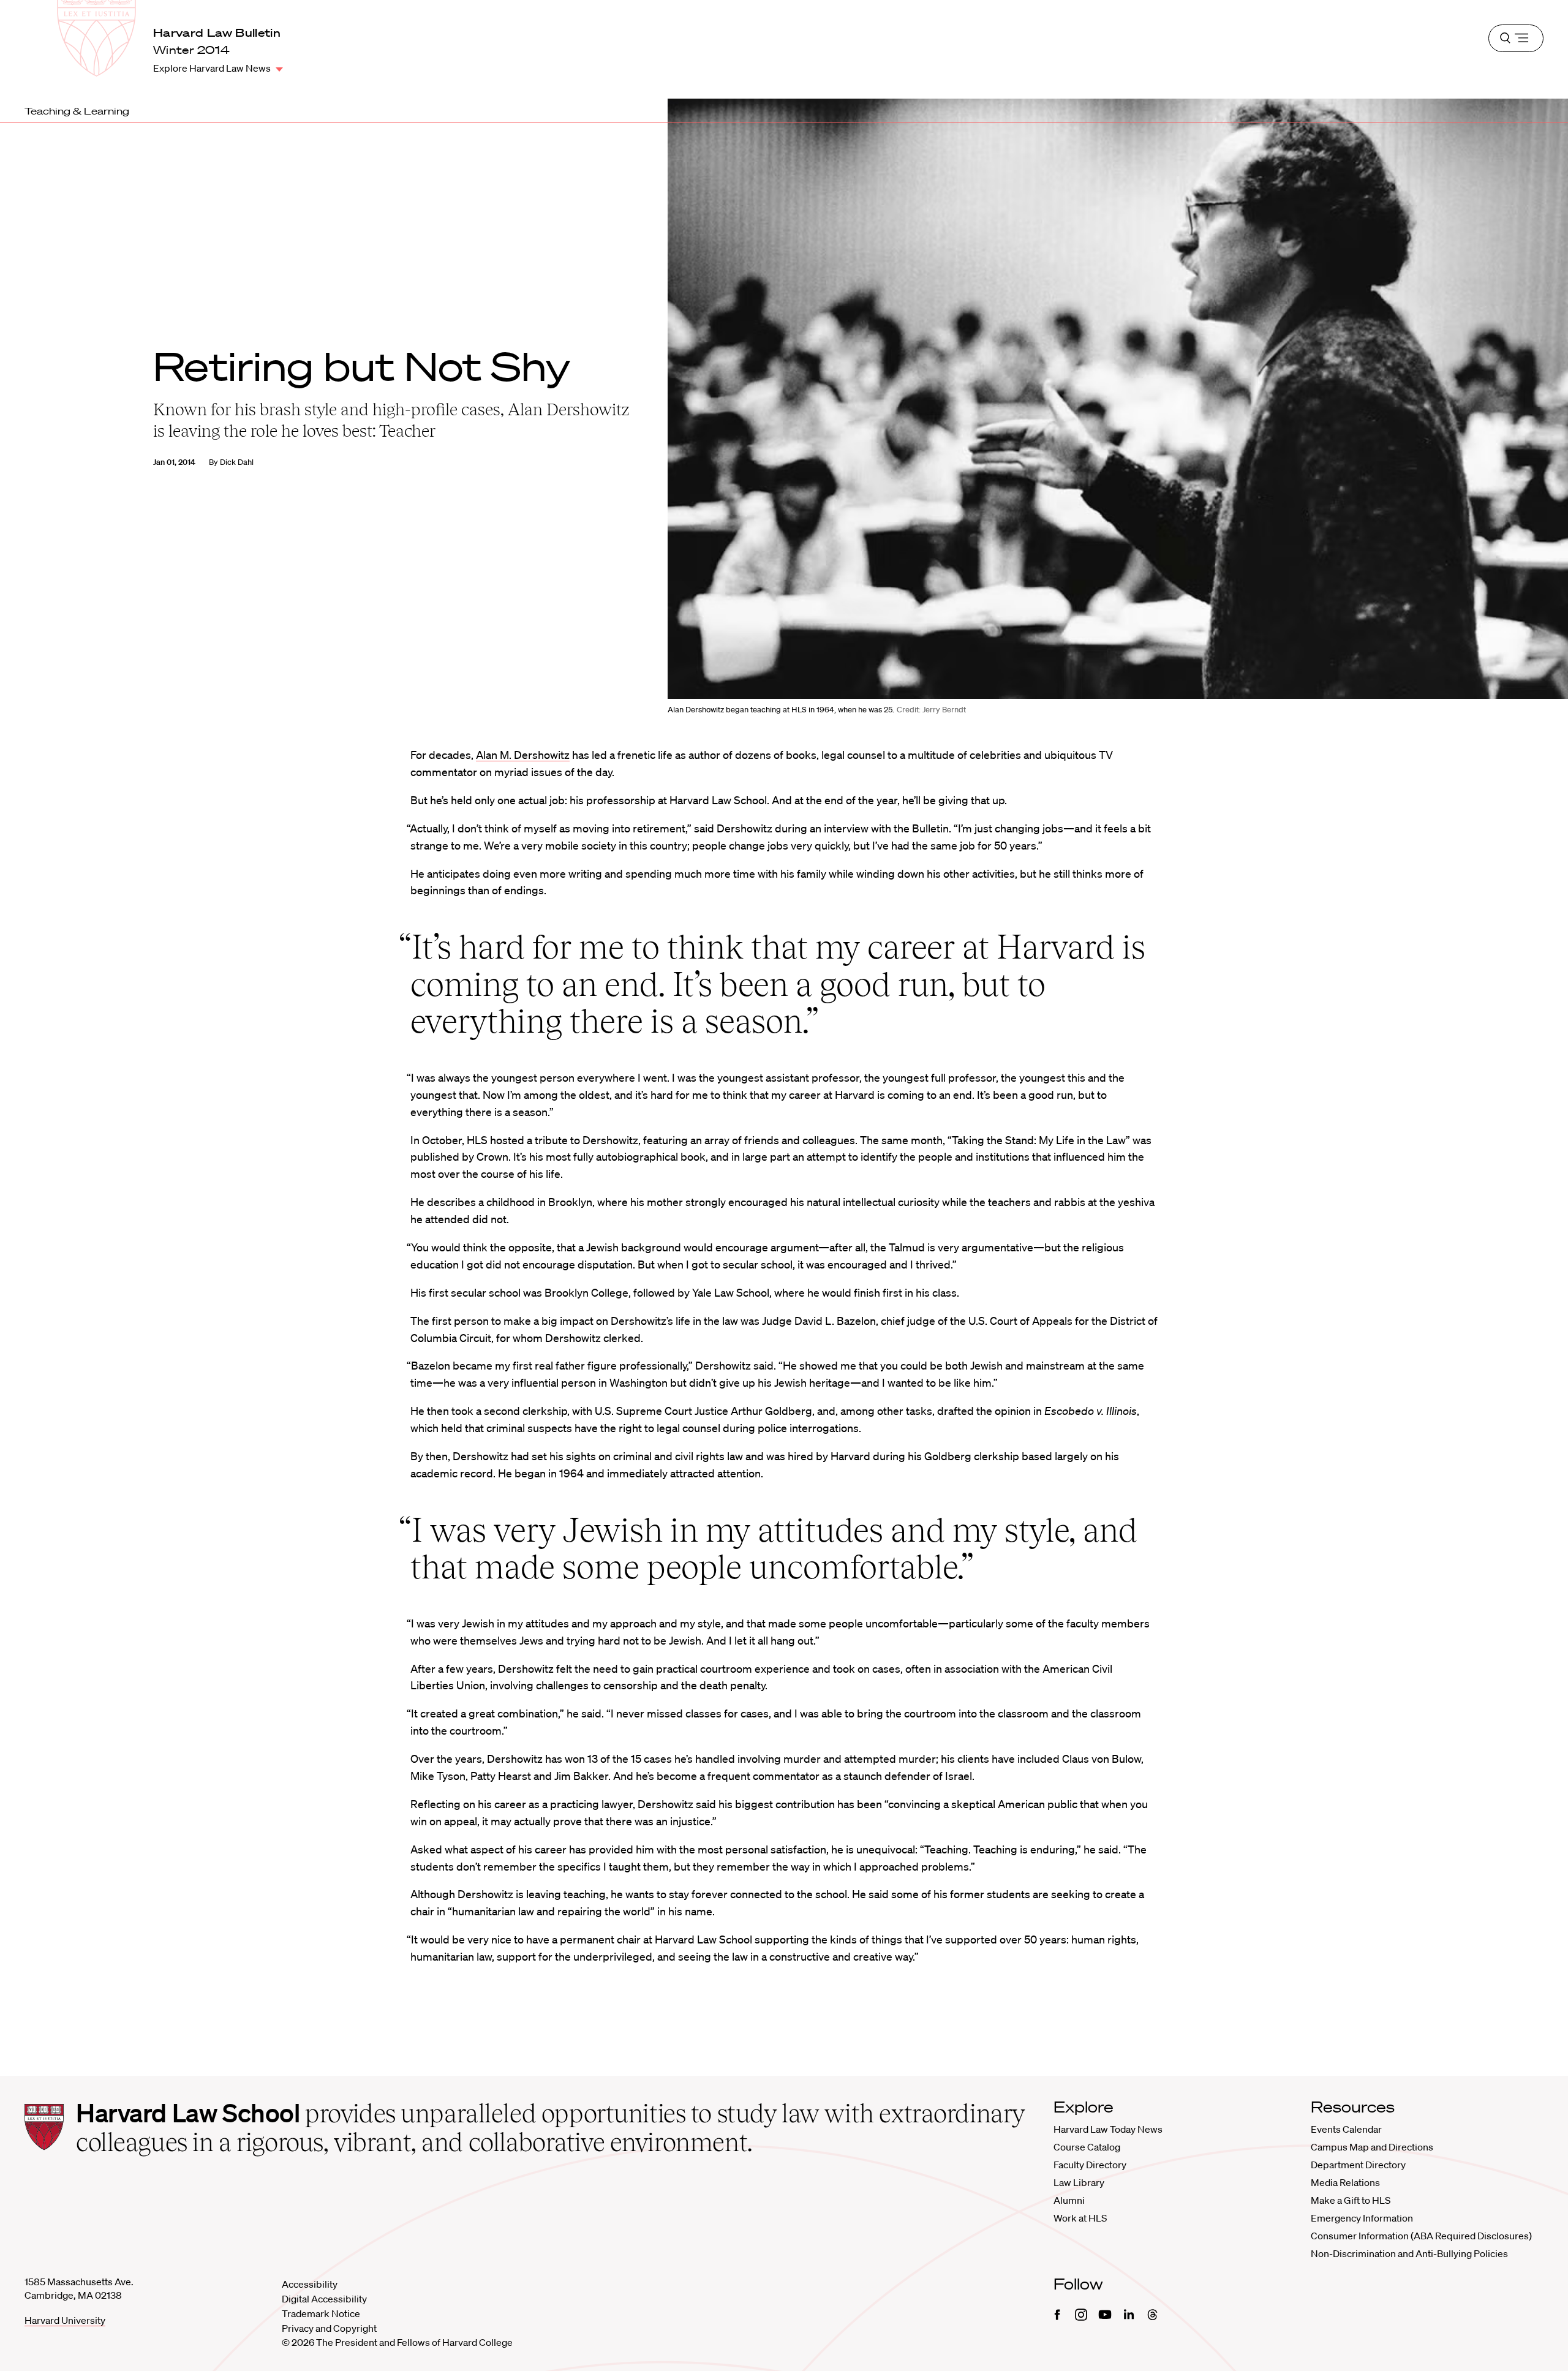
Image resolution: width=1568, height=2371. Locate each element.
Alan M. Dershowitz (523, 755)
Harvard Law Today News (1108, 2129)
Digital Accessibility (324, 2299)
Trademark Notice (321, 2313)
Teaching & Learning (77, 111)
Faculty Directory (1090, 2165)
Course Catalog (1087, 2147)
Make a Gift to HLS (1351, 2200)
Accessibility (310, 2284)
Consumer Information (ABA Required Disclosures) (1421, 2236)
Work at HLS (1080, 2218)
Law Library (1079, 2182)
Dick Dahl (237, 462)
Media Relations (1345, 2182)
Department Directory (1358, 2165)
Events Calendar (1346, 2129)
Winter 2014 (191, 50)
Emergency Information (1362, 2218)
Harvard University (65, 2320)
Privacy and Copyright (329, 2328)
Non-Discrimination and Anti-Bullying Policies (1409, 2253)
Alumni (1069, 2200)
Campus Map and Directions (1372, 2147)
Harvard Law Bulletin (217, 32)
